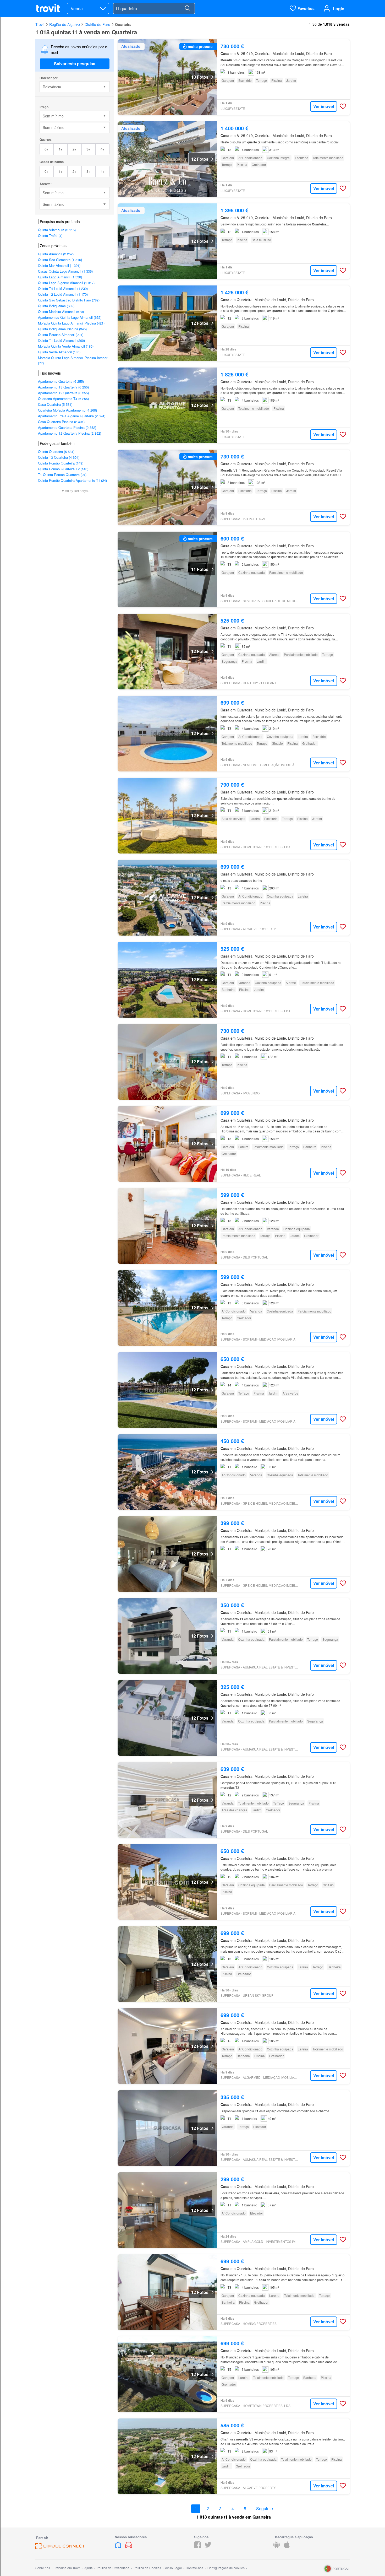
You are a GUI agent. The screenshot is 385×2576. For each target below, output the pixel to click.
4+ (103, 149)
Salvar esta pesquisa (75, 64)
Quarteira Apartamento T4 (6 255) (63, 399)
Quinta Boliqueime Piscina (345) (62, 329)
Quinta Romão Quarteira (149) (61, 463)
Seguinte (265, 2509)
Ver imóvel (324, 106)
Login (339, 9)
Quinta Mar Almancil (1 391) (59, 265)
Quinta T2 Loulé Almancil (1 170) (63, 294)
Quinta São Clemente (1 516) (60, 260)
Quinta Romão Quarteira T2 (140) (63, 469)
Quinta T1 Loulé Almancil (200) (61, 340)
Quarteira (123, 24)
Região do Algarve (65, 24)
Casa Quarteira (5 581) (55, 404)
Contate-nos (194, 2568)
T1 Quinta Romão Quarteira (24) (62, 475)
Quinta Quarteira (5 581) (56, 452)
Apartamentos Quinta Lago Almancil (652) (70, 317)
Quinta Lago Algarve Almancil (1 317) (66, 283)
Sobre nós (43, 2568)
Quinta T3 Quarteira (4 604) (59, 457)
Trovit (40, 24)
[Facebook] (197, 2547)
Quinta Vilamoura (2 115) (57, 230)
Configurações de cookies (226, 2568)
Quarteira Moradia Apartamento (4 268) (67, 410)
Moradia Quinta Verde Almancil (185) (66, 346)
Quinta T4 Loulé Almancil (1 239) (63, 288)
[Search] (187, 8)
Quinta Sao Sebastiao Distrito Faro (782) (69, 300)
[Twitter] (208, 2547)
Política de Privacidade (113, 2568)
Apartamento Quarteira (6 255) (61, 381)
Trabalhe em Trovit (67, 2568)
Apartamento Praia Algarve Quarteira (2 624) (72, 416)
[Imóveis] (119, 2547)
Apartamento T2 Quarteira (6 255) (63, 393)
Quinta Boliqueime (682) (56, 306)
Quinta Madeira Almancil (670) (61, 312)
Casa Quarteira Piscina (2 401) (61, 422)
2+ (75, 149)
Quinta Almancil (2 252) (56, 254)
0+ (46, 149)
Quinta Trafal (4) (50, 236)
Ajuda (89, 2568)
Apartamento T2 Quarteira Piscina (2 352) (70, 433)
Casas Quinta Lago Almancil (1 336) (65, 271)
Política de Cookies (147, 2568)
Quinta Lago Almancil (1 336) (60, 277)
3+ (88, 149)
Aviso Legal (173, 2568)
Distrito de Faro (97, 24)
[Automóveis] (129, 2547)
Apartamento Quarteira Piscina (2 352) (67, 427)
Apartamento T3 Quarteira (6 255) (63, 387)
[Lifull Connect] (60, 2548)
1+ (61, 149)
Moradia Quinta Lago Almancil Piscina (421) (71, 323)
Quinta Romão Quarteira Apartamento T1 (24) (72, 480)
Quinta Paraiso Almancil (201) (61, 335)
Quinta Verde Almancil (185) (59, 352)
